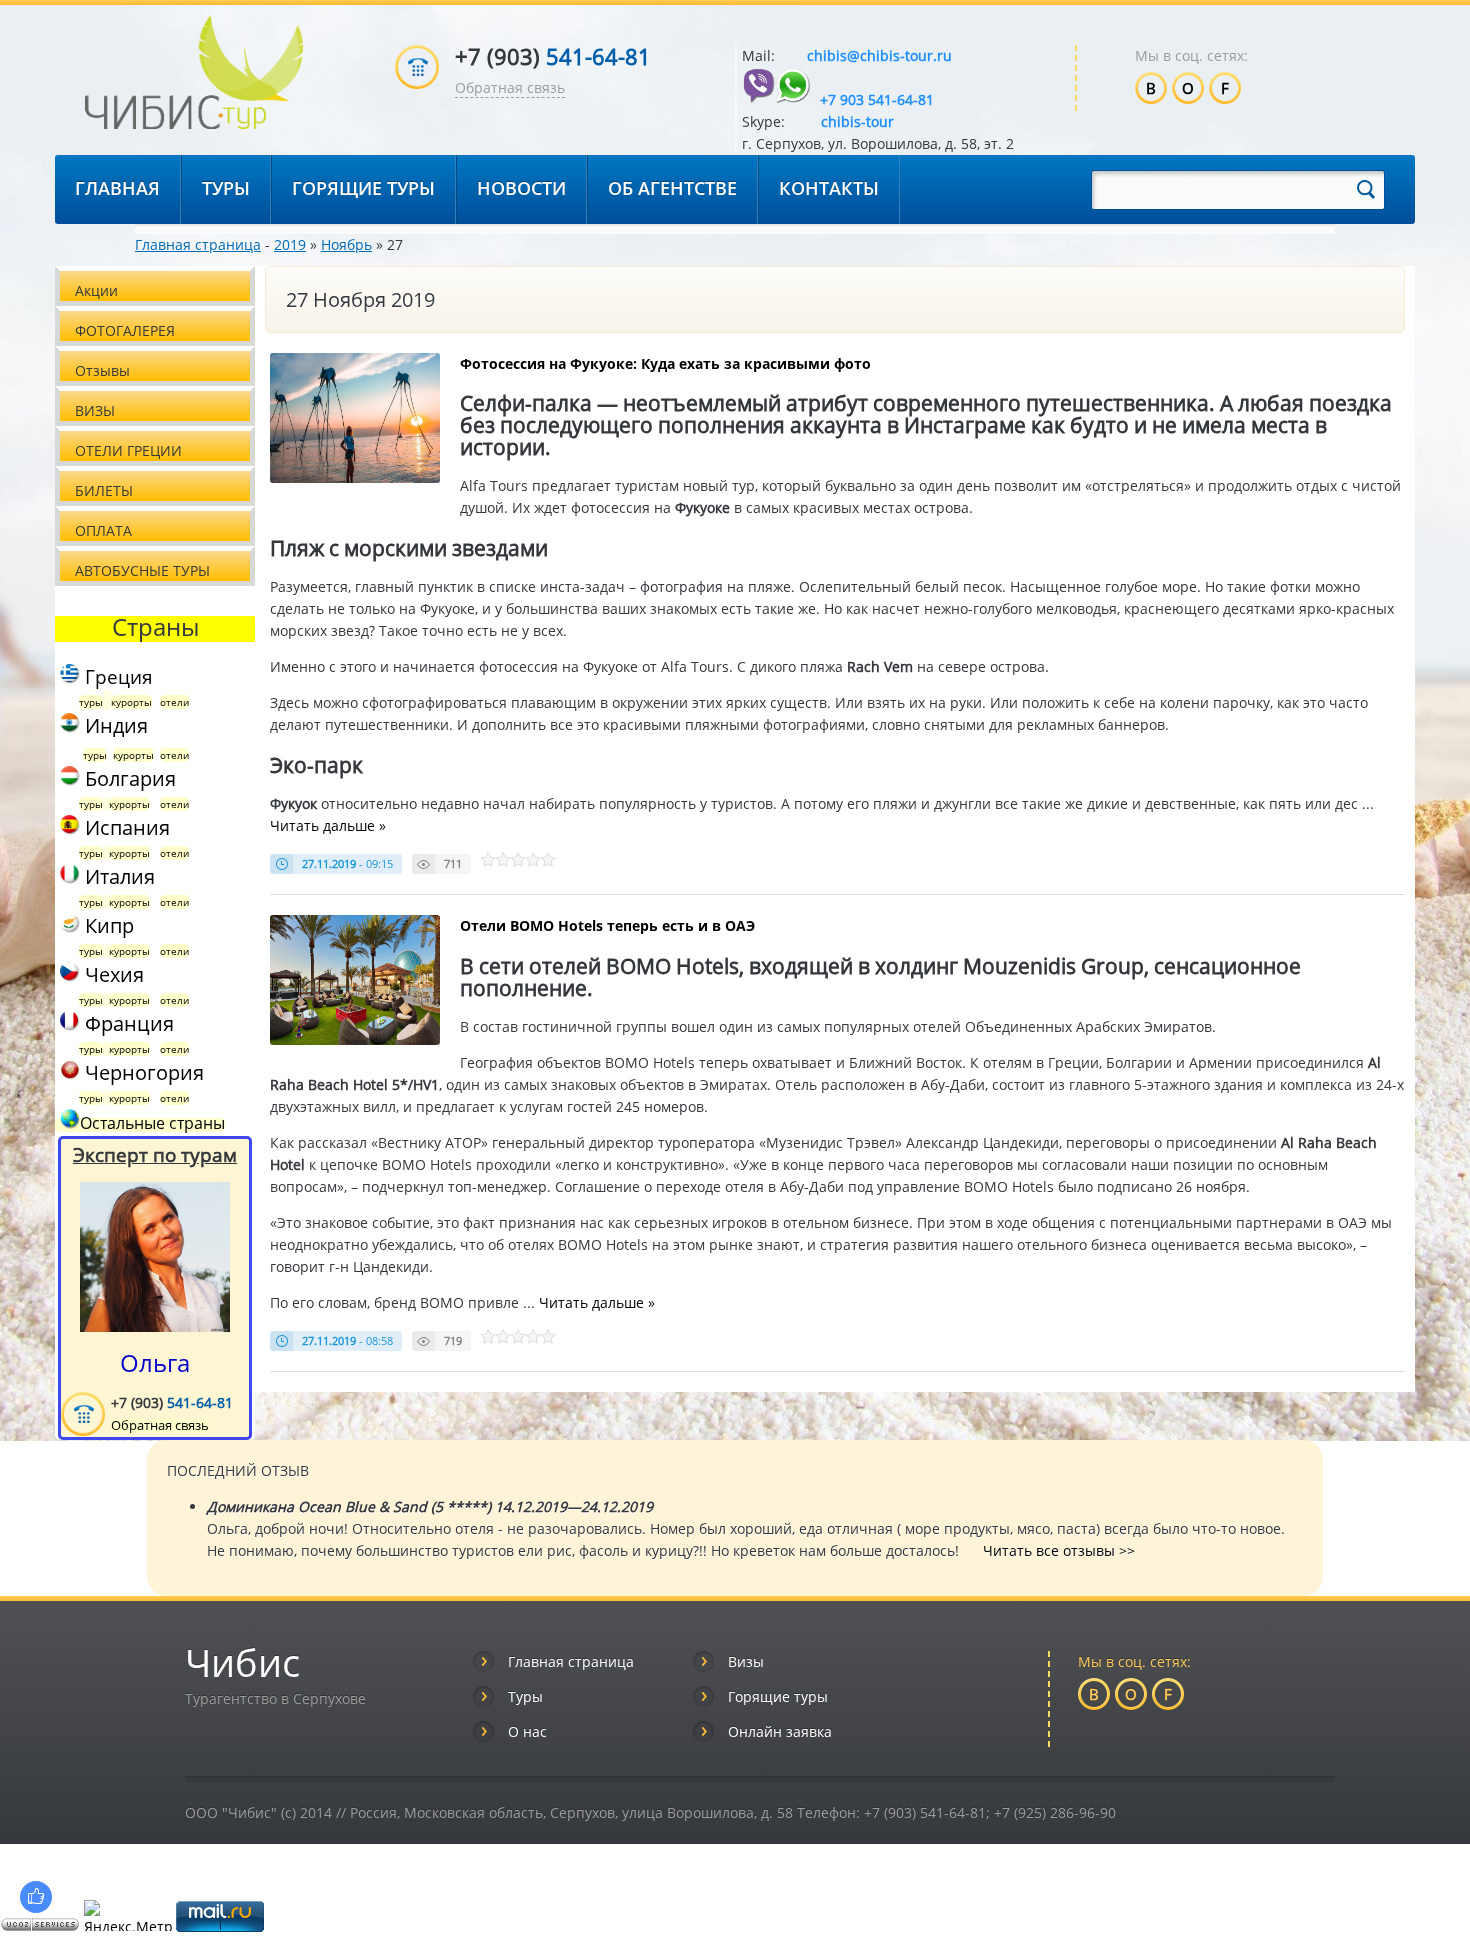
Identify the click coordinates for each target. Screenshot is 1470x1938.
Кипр (107, 925)
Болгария (128, 778)
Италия (117, 876)
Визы (746, 1661)
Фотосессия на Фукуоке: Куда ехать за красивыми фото (665, 363)
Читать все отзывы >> (1059, 1550)
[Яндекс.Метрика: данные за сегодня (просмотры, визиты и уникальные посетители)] (128, 1915)
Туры (525, 1696)
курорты (131, 702)
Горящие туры (778, 1696)
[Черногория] (67, 1072)
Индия (114, 725)
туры (91, 702)
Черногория (144, 1072)
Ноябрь (346, 244)
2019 (290, 244)
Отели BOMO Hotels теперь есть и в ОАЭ (607, 925)
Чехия (112, 974)
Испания (125, 827)
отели (174, 702)
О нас (527, 1731)
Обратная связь (510, 87)
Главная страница (198, 244)
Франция (127, 1023)
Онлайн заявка (780, 1731)
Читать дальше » (328, 825)
